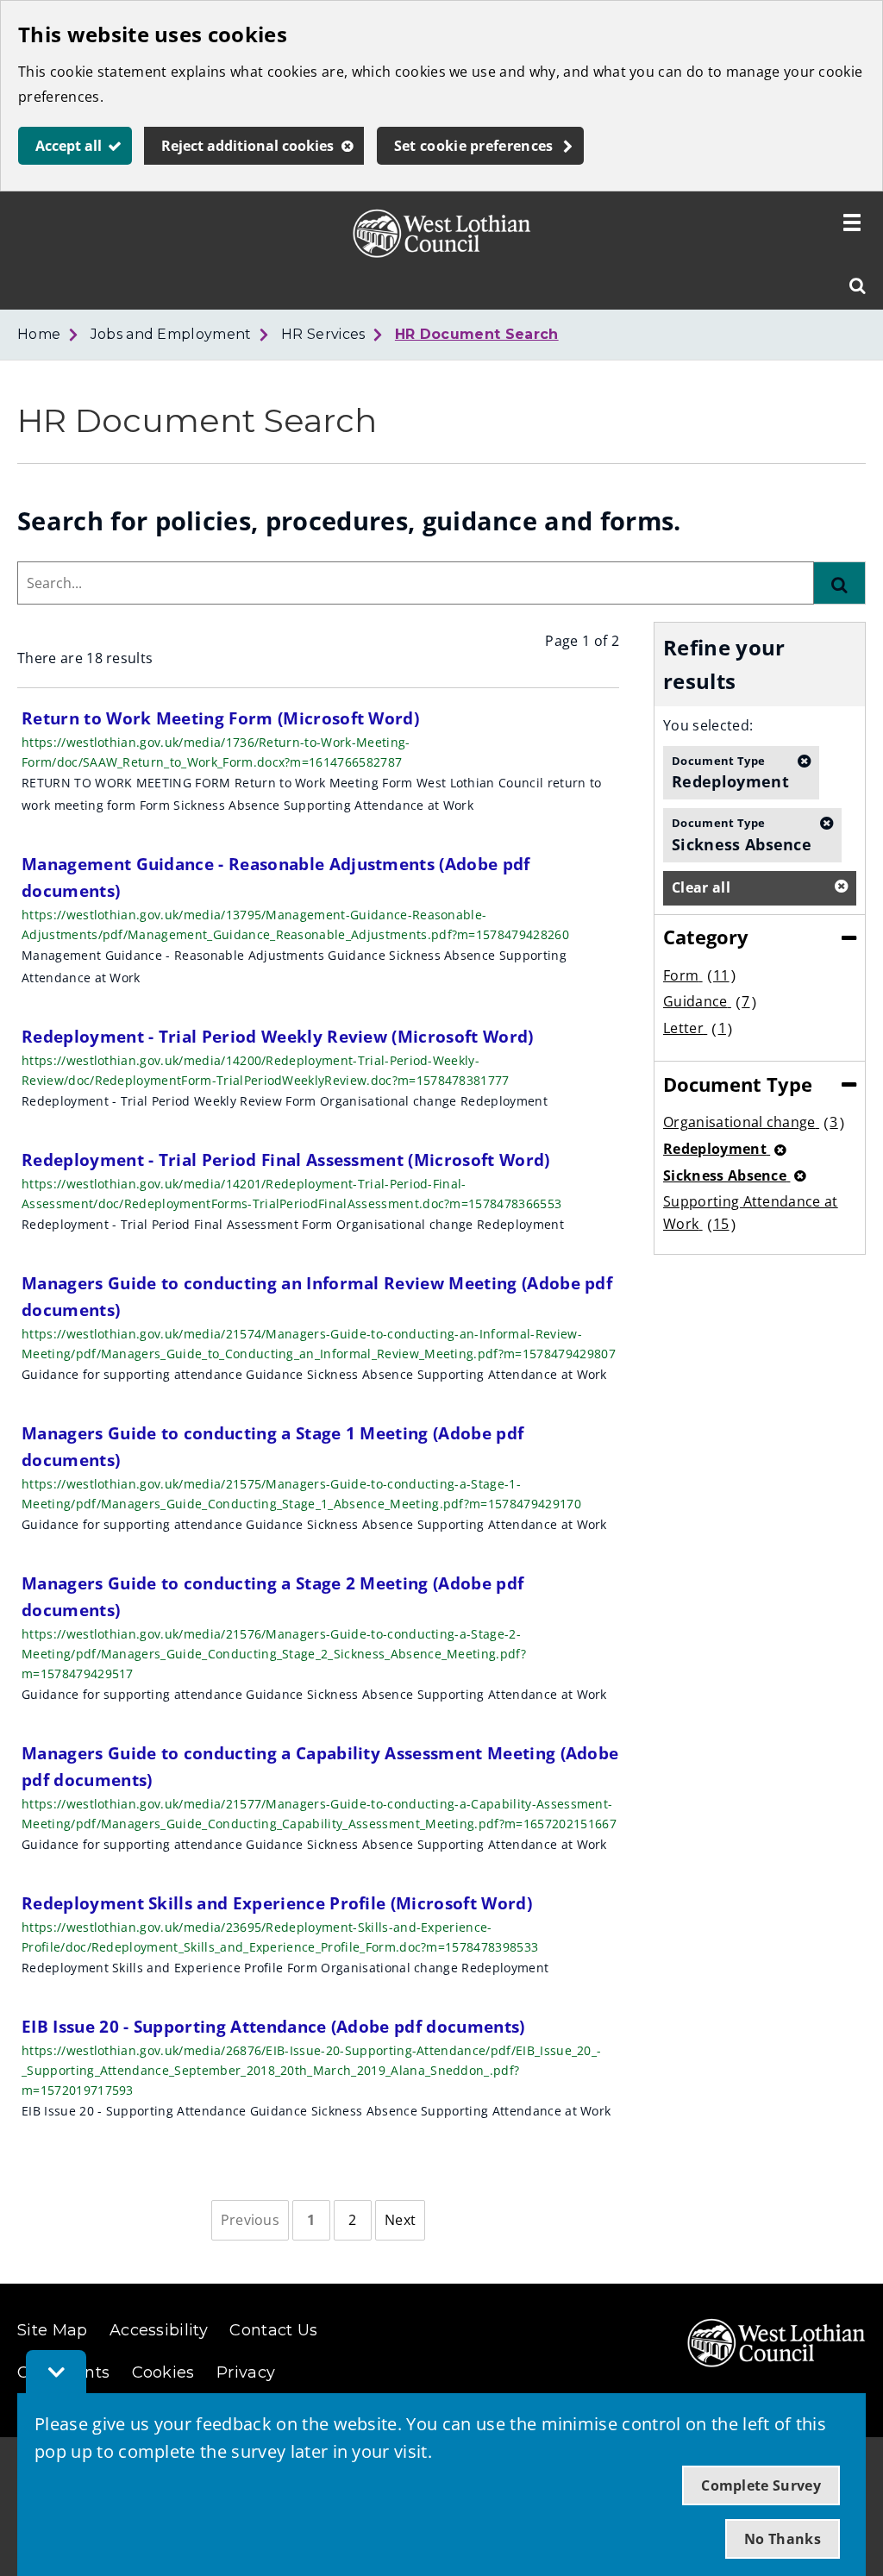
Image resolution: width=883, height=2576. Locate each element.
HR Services (323, 334)
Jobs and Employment (171, 334)
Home (39, 334)
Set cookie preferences (474, 146)
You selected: (708, 725)
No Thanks (783, 2539)
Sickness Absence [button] (742, 834)
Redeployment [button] (730, 772)
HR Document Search (477, 334)
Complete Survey (761, 2485)
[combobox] (416, 583)
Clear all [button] (701, 887)
